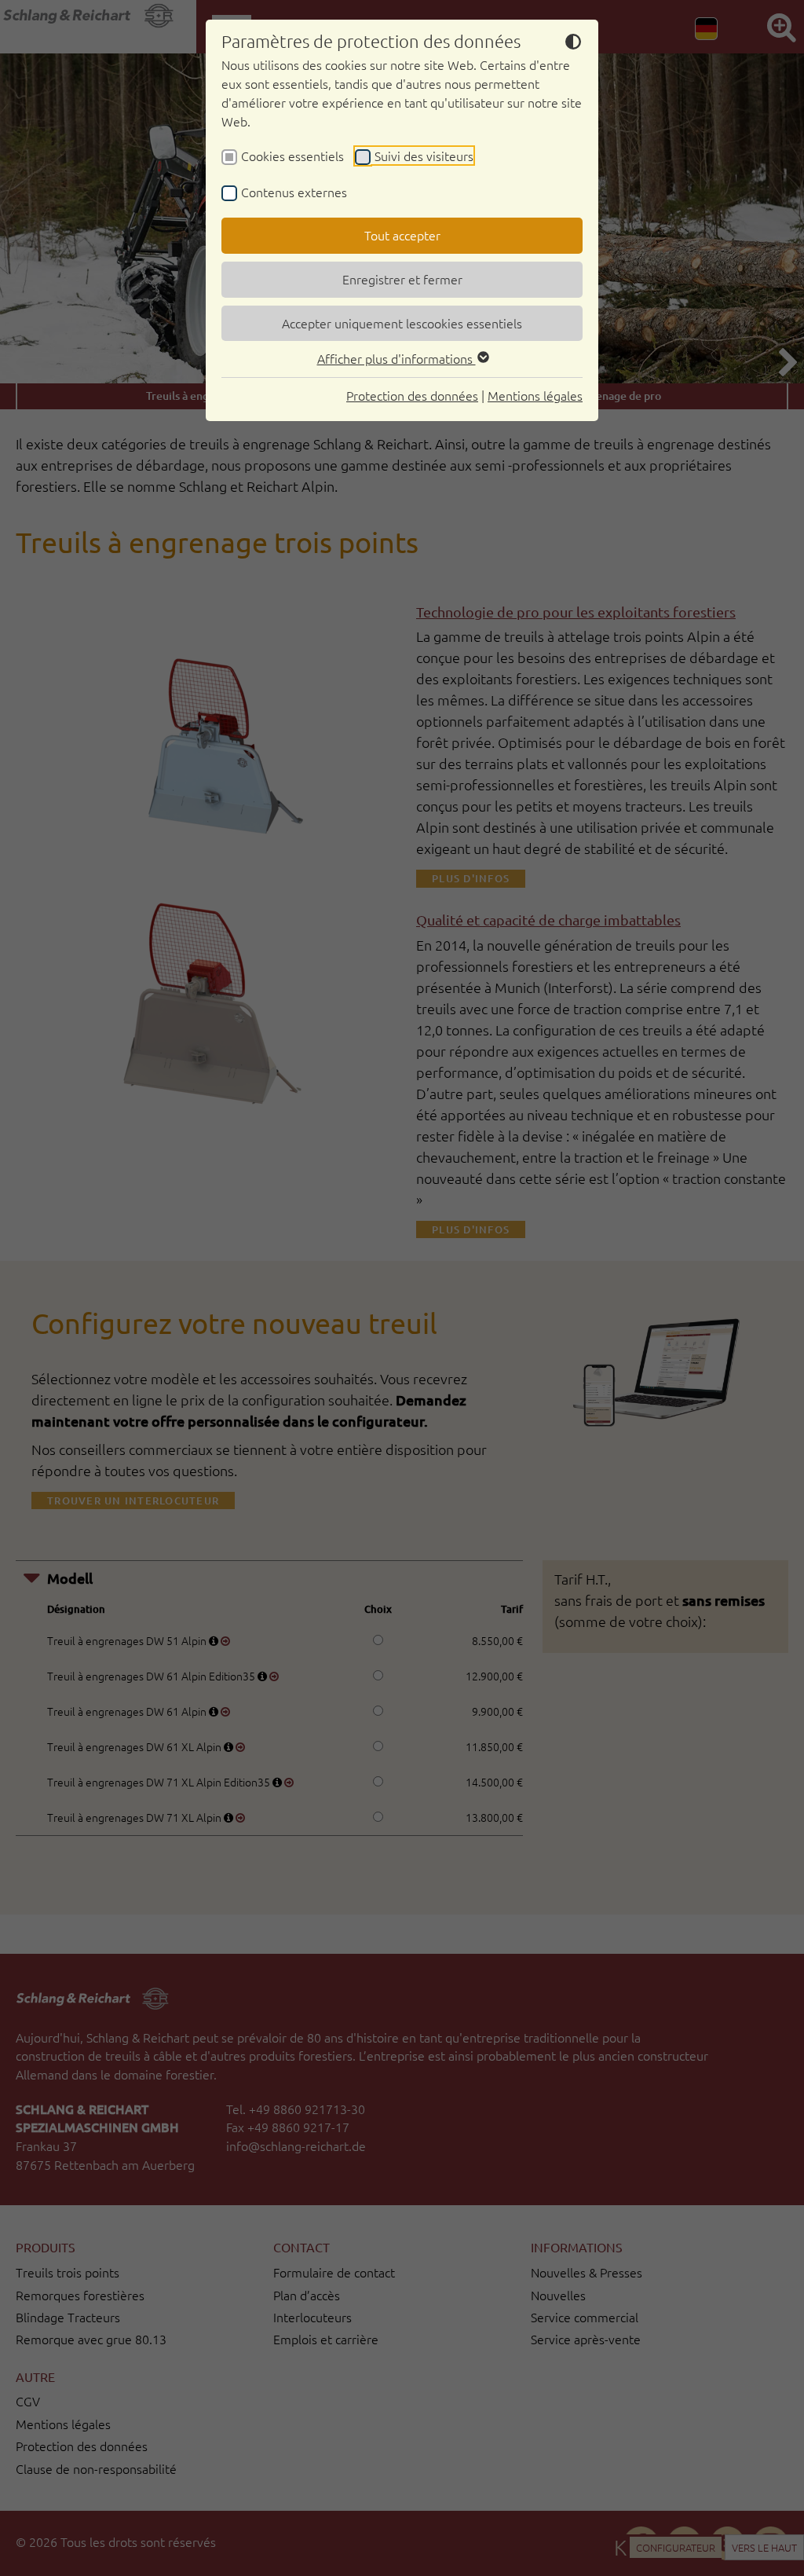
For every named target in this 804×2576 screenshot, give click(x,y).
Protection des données (412, 395)
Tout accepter (402, 235)
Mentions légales (535, 395)
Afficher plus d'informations (397, 358)
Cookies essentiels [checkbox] (292, 156)
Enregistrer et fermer (402, 279)
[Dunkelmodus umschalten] (573, 44)
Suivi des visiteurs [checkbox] (424, 156)
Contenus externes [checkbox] (294, 192)
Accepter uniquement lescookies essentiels (402, 323)
